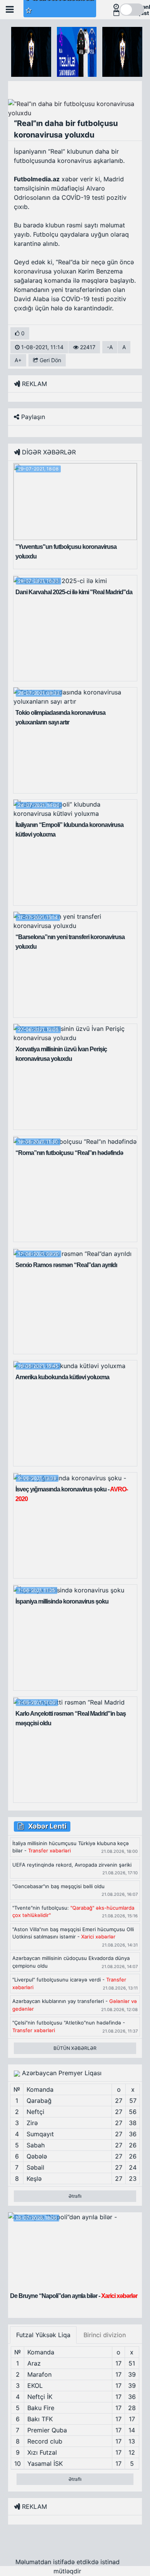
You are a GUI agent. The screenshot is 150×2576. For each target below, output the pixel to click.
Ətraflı (75, 2196)
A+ (18, 360)
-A (110, 347)
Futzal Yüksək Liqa (43, 2335)
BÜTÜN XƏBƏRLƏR (75, 2048)
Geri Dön (50, 360)
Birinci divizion (105, 2335)
